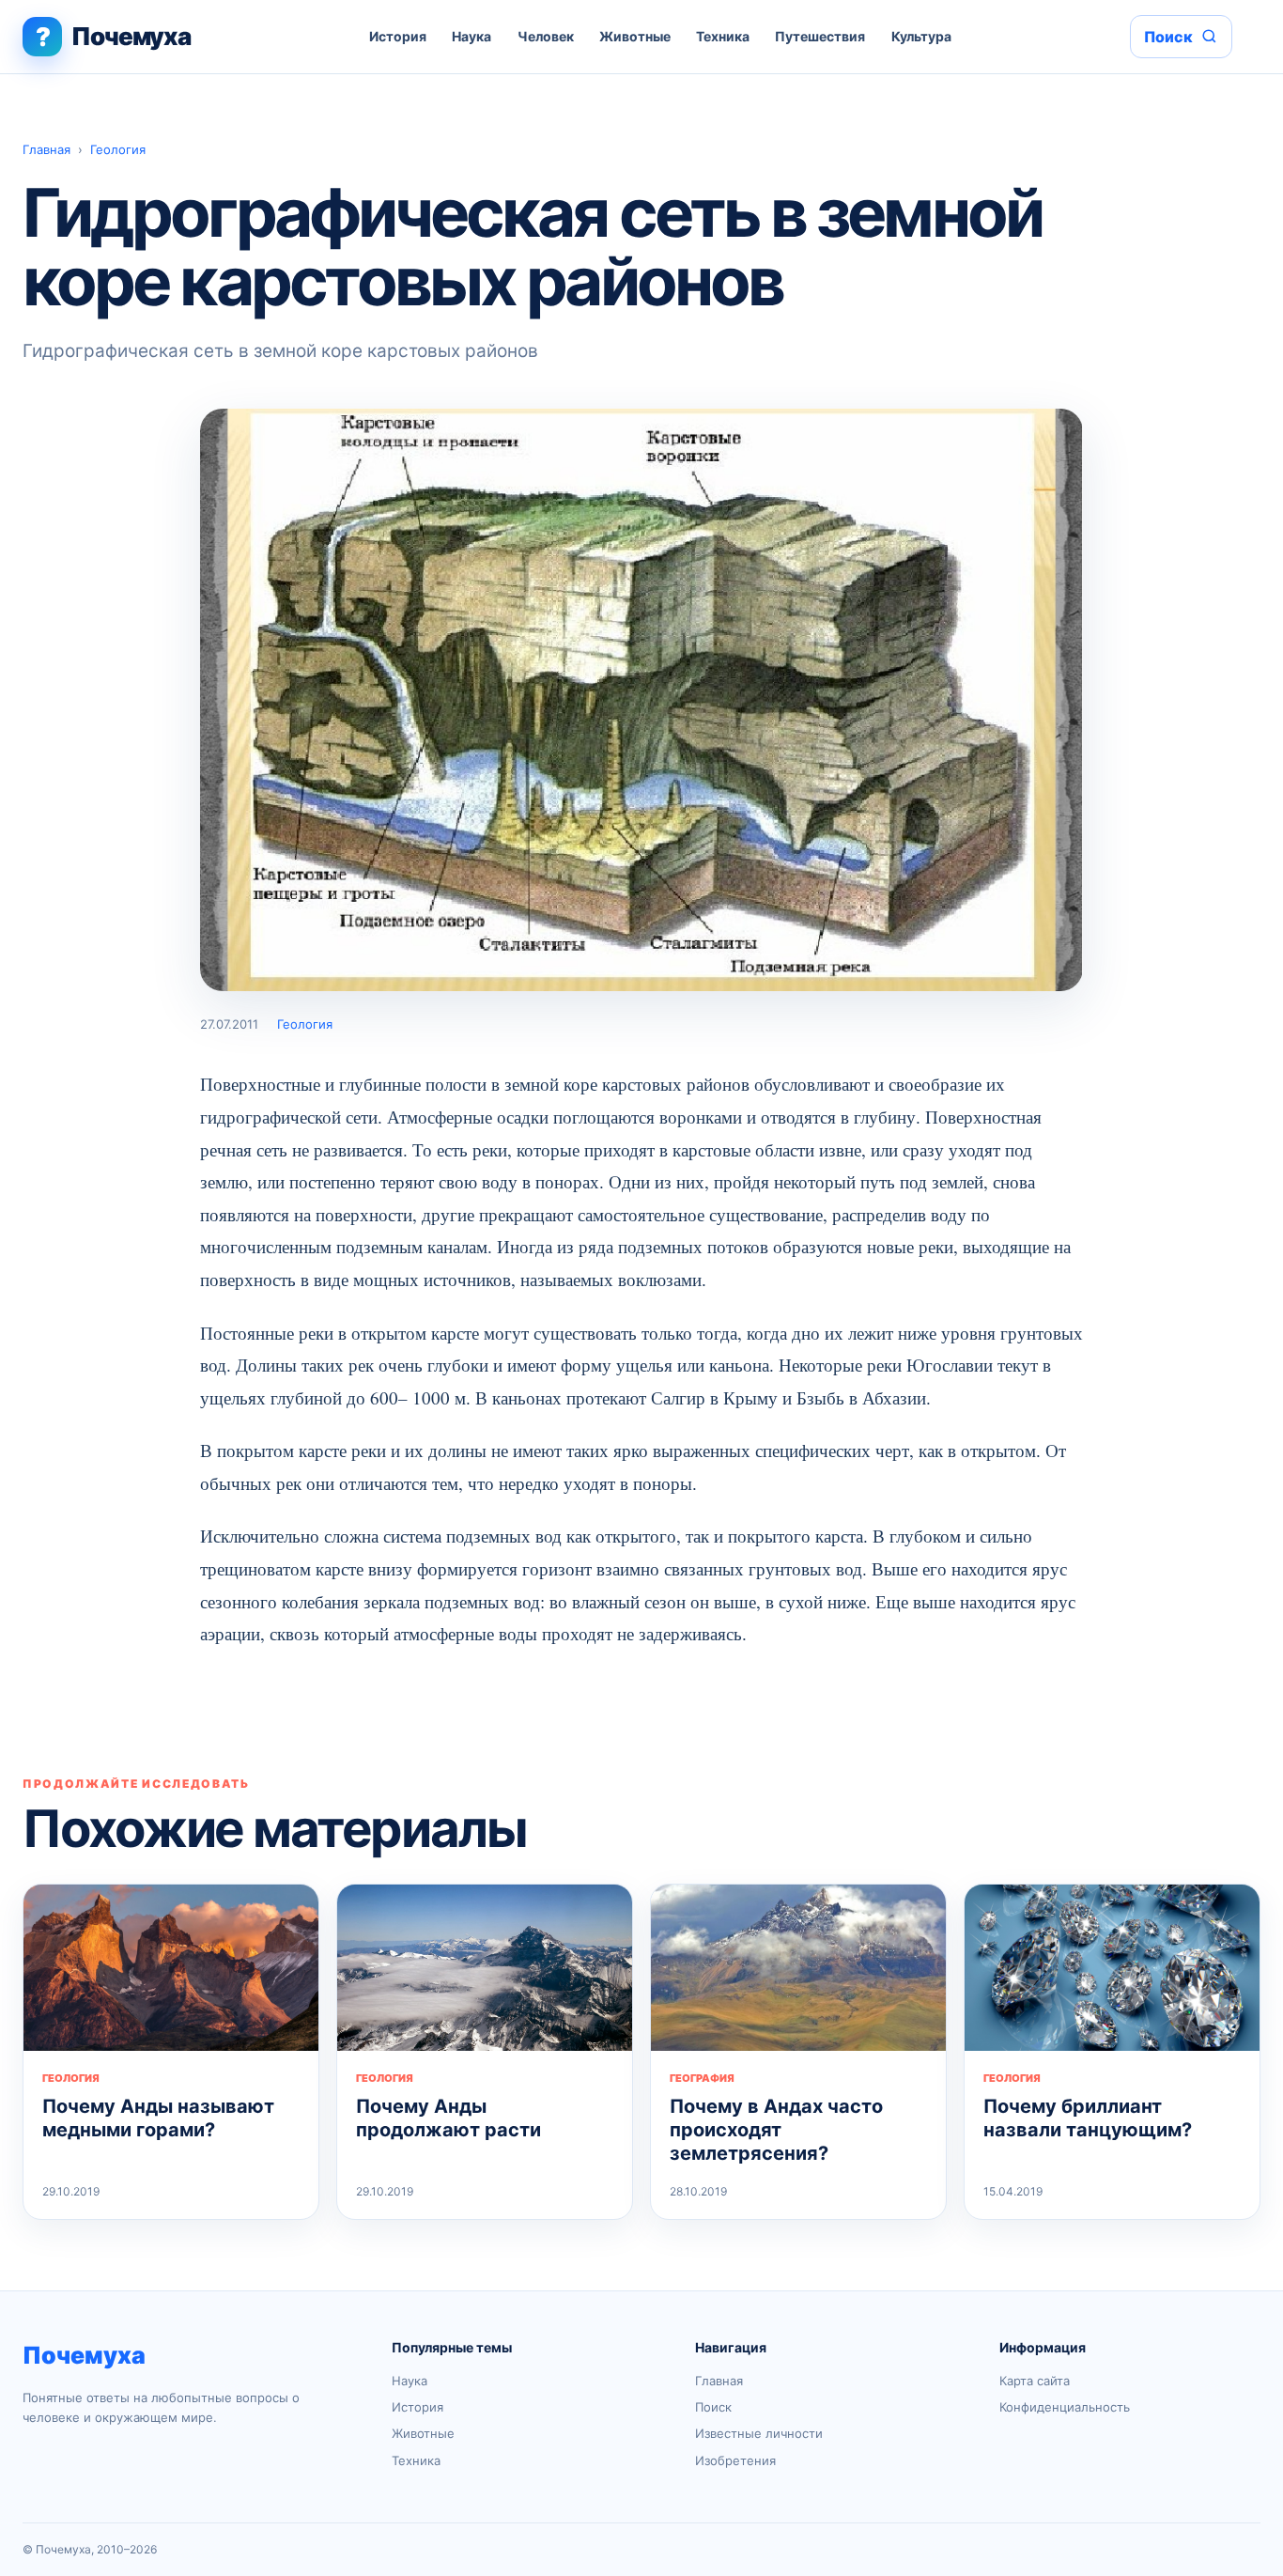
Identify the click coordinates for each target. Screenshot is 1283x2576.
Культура (921, 36)
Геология (118, 149)
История (398, 36)
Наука (471, 36)
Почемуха (84, 2355)
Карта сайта (1035, 2381)
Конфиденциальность (1065, 2407)
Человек (546, 36)
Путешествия (820, 36)
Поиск (713, 2407)
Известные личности (759, 2433)
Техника (723, 36)
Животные (635, 36)
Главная (46, 149)
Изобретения (735, 2460)
